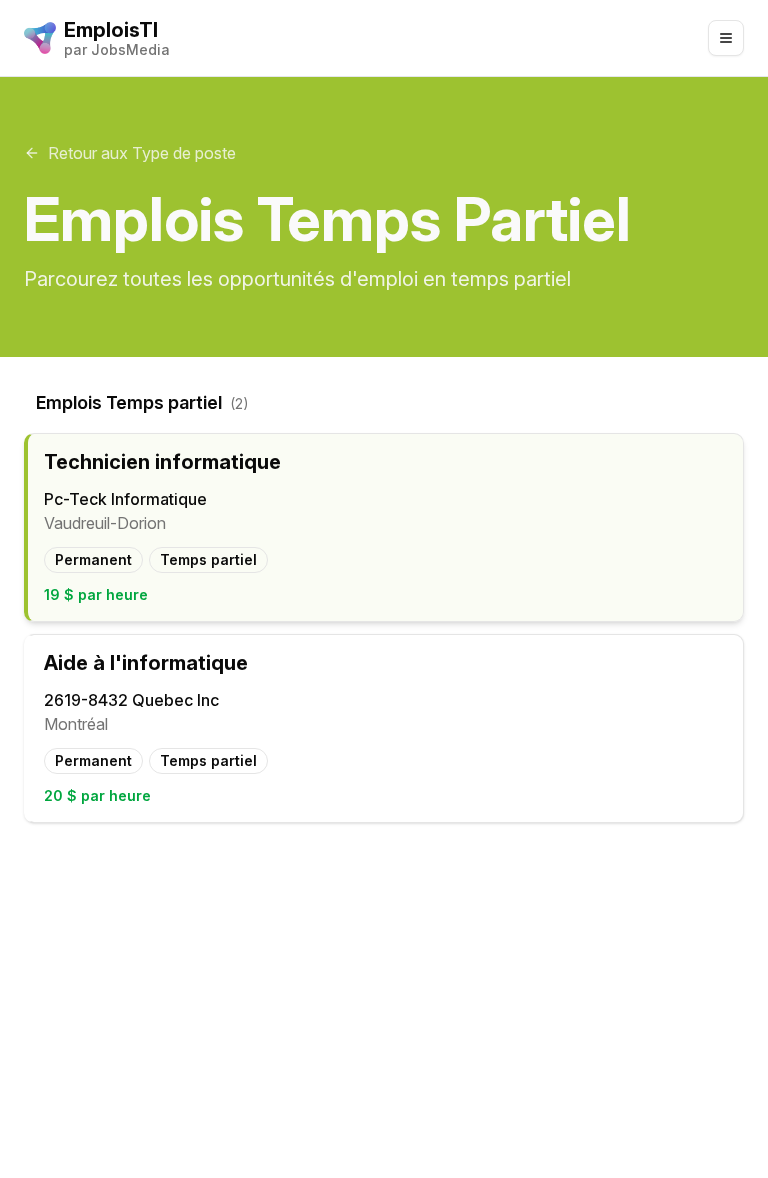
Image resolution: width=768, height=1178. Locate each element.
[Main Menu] (726, 38)
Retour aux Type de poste (142, 153)
